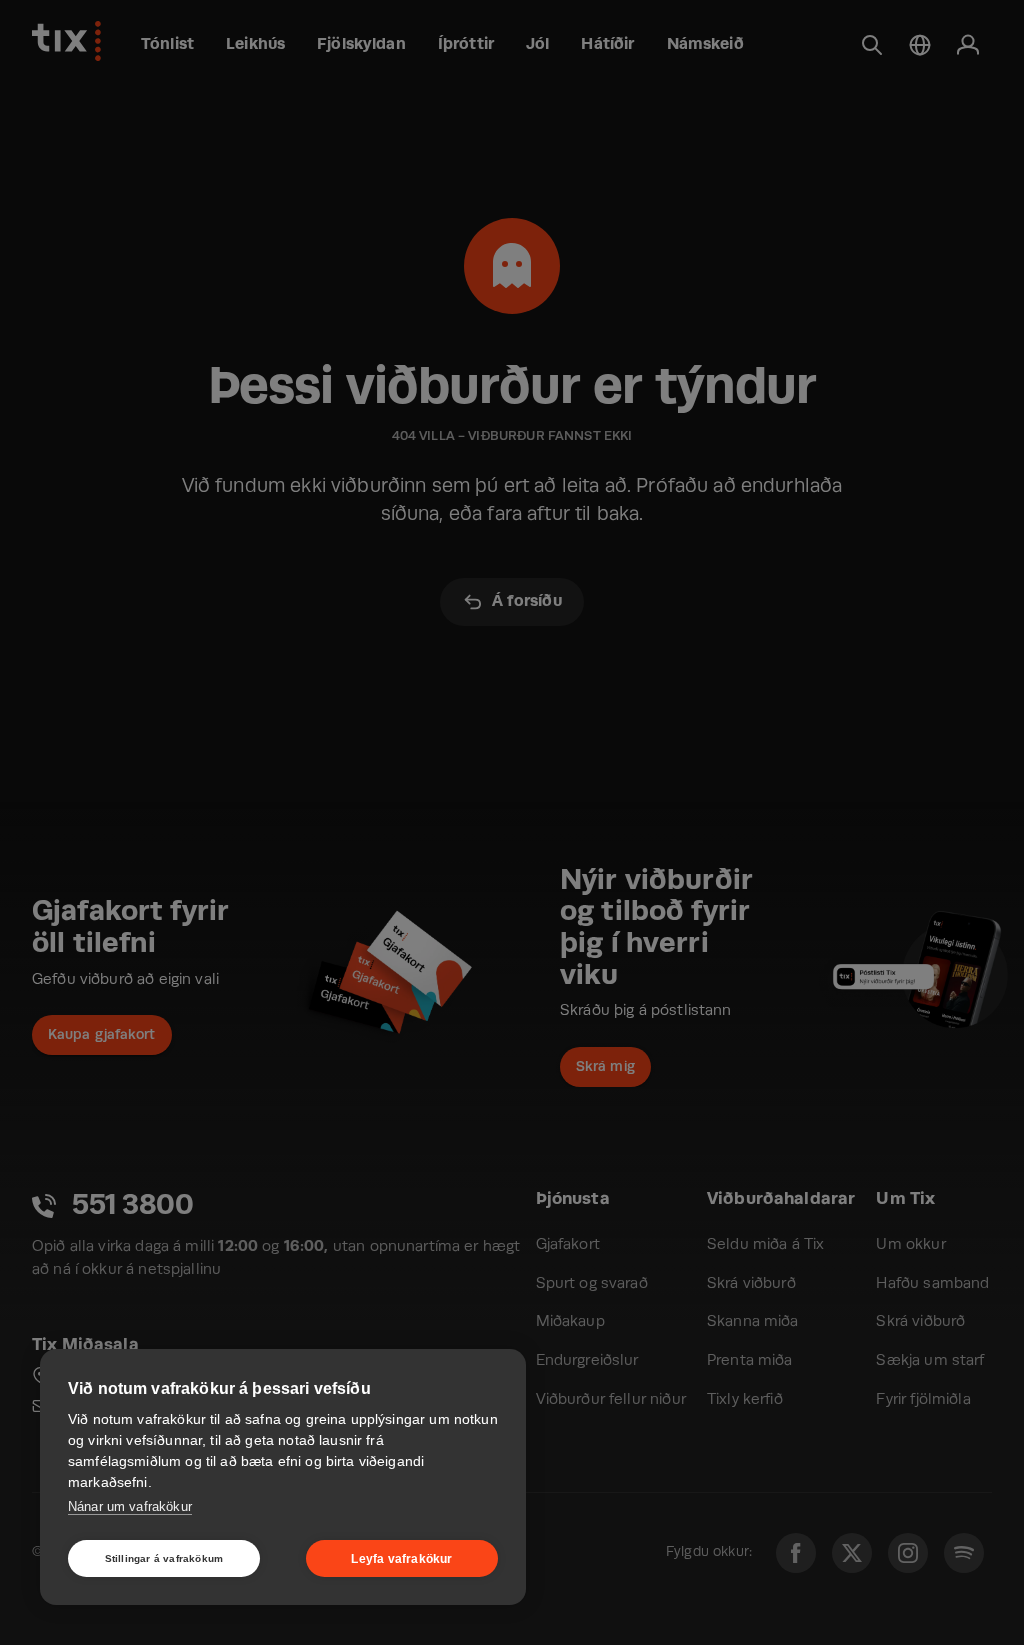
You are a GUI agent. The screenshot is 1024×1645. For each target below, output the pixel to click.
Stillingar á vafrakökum (164, 1558)
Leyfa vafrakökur (401, 1559)
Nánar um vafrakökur (130, 1506)
